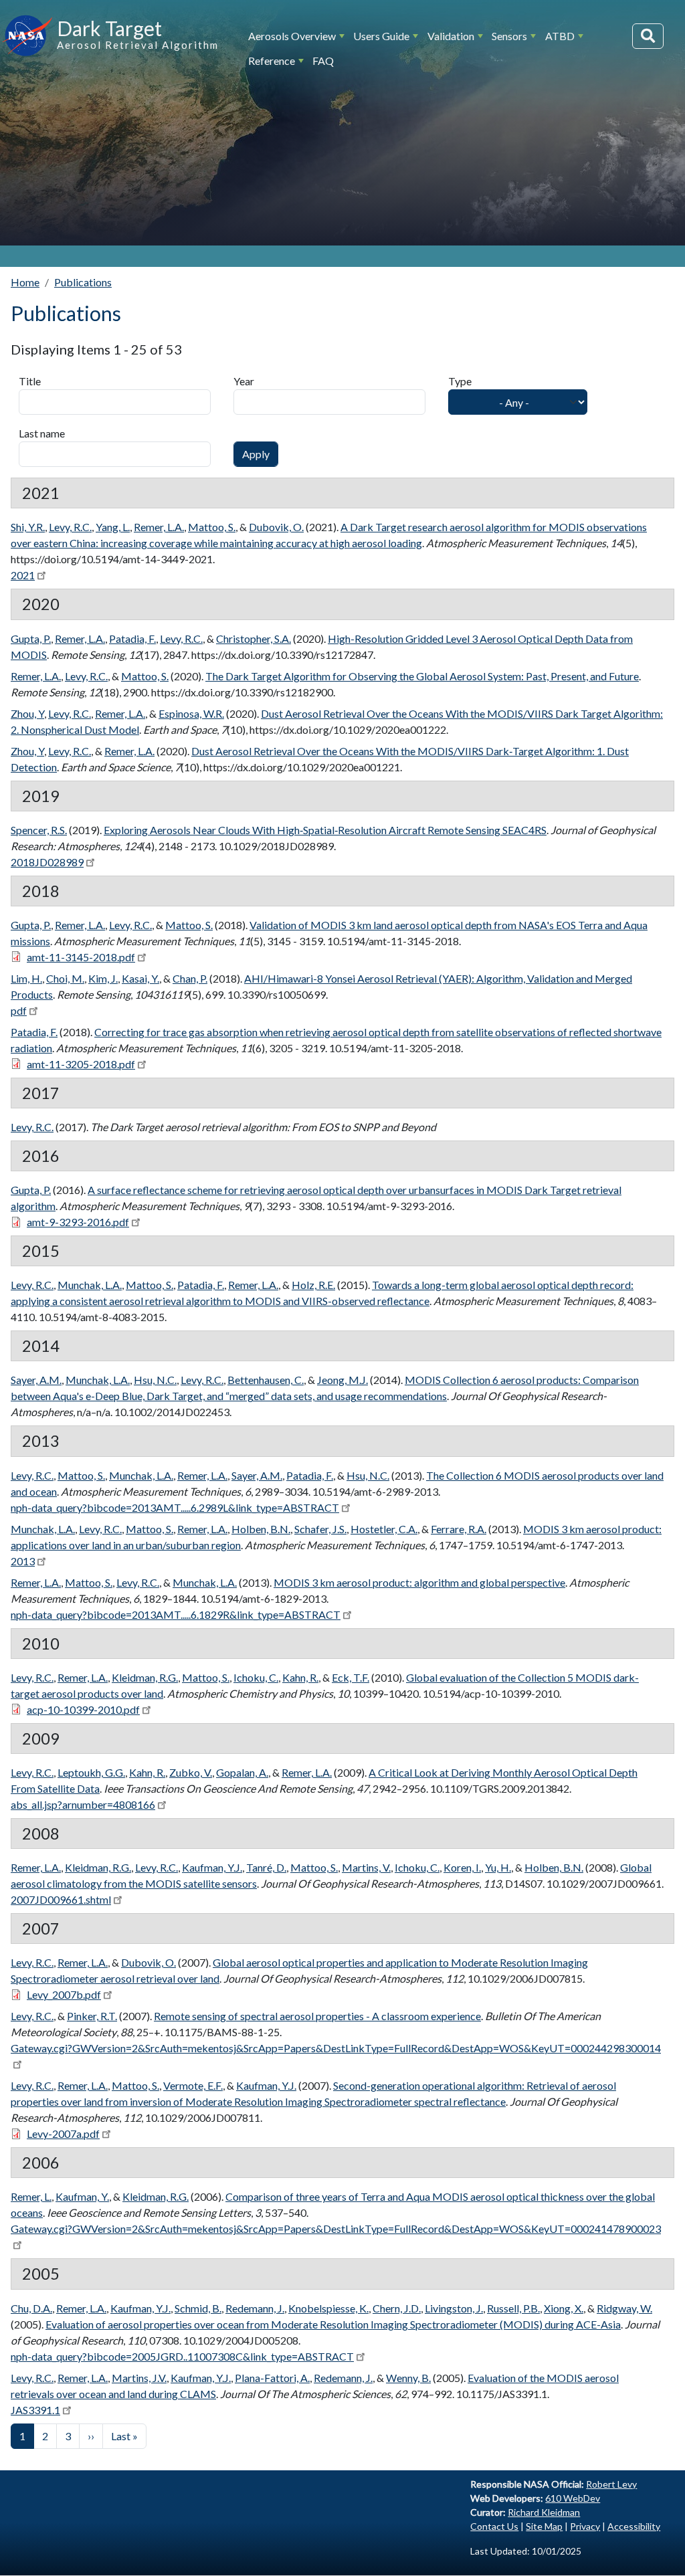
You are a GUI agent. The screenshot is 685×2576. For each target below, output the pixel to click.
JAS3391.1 (35, 2410)
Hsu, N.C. (155, 1380)
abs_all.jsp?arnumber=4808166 (83, 1804)
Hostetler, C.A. (384, 1529)
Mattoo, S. (212, 527)
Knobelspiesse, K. (328, 2308)
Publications (83, 282)
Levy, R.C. (70, 527)
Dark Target (109, 28)
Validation (451, 36)
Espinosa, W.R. (191, 713)
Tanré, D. (266, 1867)
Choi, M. (65, 978)
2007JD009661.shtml (61, 1899)
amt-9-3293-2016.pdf (78, 1222)
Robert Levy (611, 2484)
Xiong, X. (564, 2308)
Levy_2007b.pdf (64, 1994)
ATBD (560, 36)
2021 (23, 575)
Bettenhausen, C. (266, 1380)
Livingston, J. (454, 2308)
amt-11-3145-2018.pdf (81, 957)
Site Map (544, 2526)
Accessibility (634, 2526)
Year (244, 381)
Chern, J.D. (397, 2308)
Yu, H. (498, 1867)
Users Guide (381, 36)
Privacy (585, 2526)
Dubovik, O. (276, 527)
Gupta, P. (31, 638)
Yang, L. (113, 527)
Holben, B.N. (261, 1529)
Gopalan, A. (242, 1772)
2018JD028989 (47, 862)
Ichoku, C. (256, 1677)
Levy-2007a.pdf (63, 2134)
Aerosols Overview (292, 36)
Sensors (509, 36)
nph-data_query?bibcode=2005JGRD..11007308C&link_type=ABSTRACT (182, 2356)
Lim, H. (26, 978)
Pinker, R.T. (92, 2016)
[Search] (648, 36)
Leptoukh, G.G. (91, 1772)
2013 (23, 1561)
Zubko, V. (191, 1772)
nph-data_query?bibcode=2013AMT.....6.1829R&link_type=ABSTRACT (176, 1614)
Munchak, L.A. (90, 1285)
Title (30, 381)
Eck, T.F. (351, 1677)
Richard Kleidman (544, 2512)
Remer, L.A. (159, 527)
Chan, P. (190, 978)
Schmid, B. (198, 2308)
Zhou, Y (27, 713)
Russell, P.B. (513, 2308)
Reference (272, 61)
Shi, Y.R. (28, 527)
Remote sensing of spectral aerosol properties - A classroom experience (317, 2016)
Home (25, 282)
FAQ (323, 61)
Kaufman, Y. (82, 2196)
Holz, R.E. (313, 1285)
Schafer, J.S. (320, 1529)
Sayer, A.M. (36, 1380)
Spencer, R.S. (39, 830)
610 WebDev (573, 2498)
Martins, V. (366, 1867)
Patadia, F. (132, 638)
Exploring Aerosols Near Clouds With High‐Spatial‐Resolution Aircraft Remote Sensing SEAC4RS (325, 830)
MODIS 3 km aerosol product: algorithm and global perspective (419, 1582)
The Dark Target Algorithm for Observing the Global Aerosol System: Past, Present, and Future (422, 676)
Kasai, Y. (140, 978)
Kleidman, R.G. (145, 1677)
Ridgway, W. (624, 2308)
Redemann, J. (255, 2308)
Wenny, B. (408, 2378)
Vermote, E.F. (193, 2085)
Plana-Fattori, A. (272, 2378)
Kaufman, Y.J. (212, 1867)
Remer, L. (31, 2196)
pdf (19, 1010)
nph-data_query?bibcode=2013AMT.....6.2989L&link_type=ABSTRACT (175, 1507)
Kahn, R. (300, 1677)
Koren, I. (462, 1867)
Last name (42, 433)
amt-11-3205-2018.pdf (81, 1064)
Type (460, 381)
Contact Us (494, 2526)
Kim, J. (103, 978)
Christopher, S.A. (254, 638)
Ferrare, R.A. (459, 1529)
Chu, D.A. (31, 2308)
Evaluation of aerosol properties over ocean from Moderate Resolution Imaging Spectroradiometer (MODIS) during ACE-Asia (333, 2324)
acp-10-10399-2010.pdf (83, 1709)
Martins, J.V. (139, 2378)
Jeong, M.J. (342, 1380)
